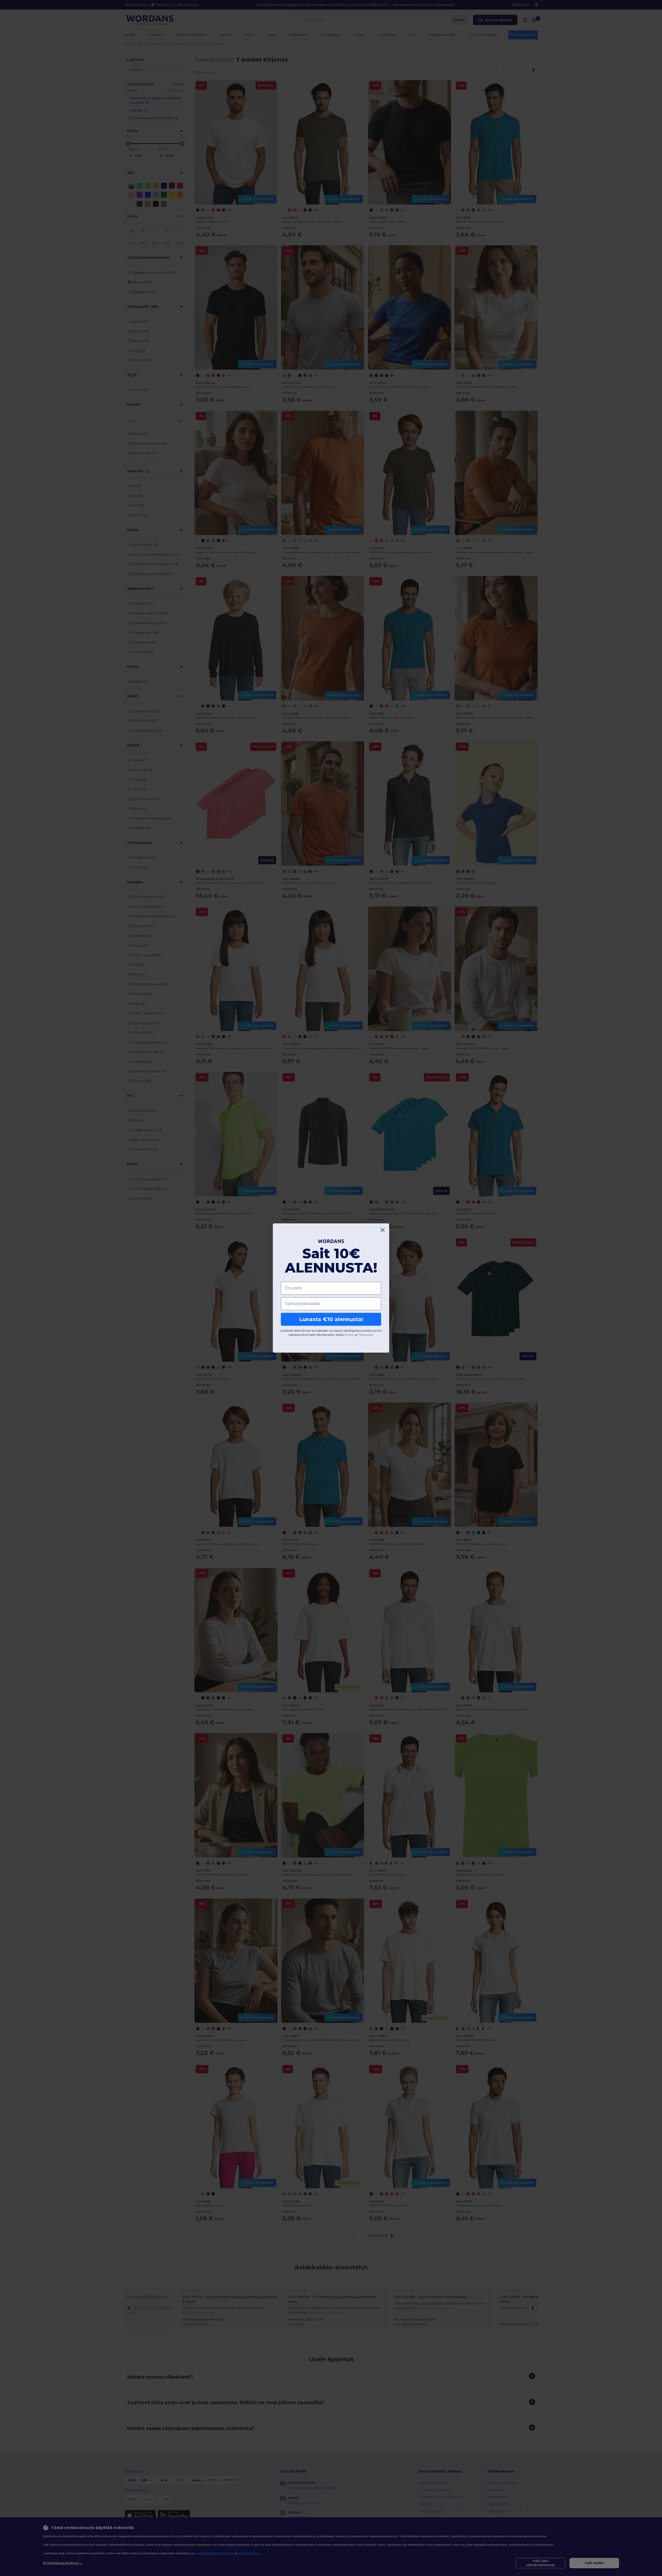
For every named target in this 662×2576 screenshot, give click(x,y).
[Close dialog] (383, 1230)
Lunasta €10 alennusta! (331, 1319)
